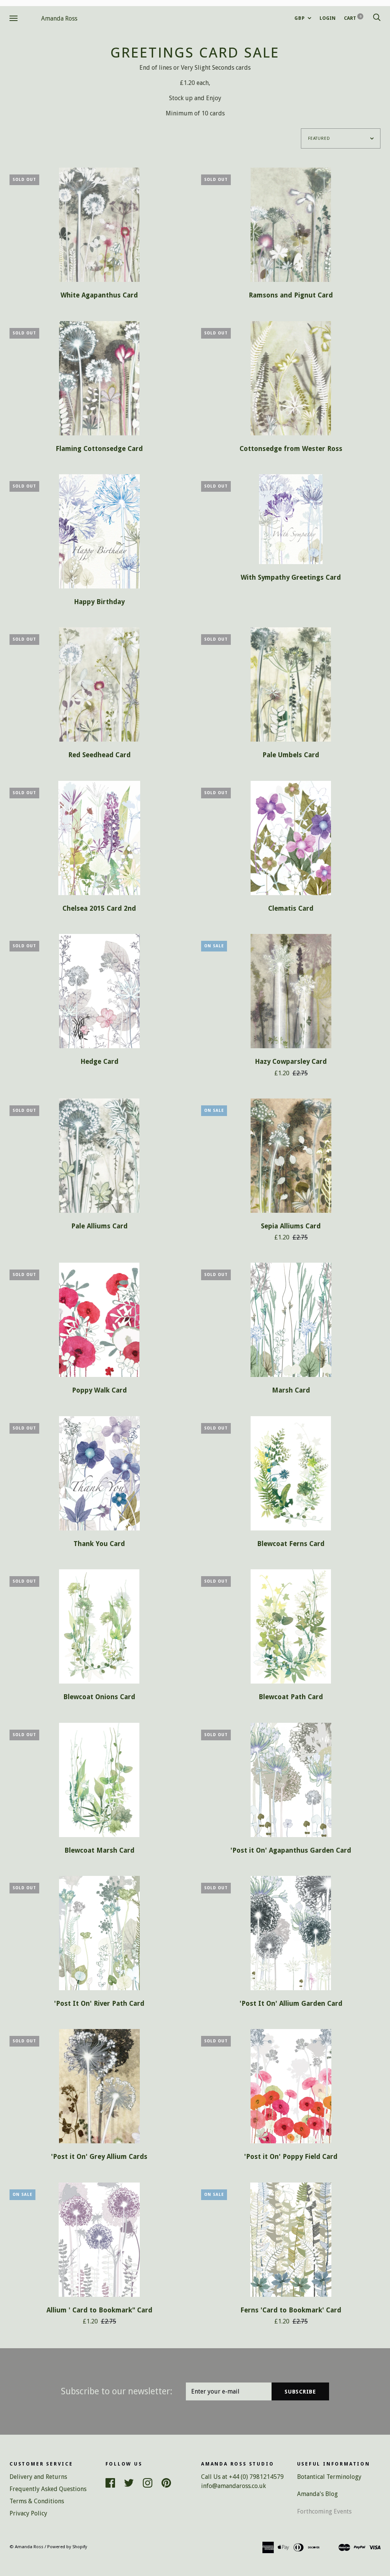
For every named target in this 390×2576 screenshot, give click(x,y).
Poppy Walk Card (99, 1390)
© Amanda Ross (26, 2547)
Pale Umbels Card (291, 755)
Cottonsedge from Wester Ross (291, 449)
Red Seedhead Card (99, 755)
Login (328, 18)
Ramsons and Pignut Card (291, 295)
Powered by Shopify (67, 2547)
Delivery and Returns (38, 2477)
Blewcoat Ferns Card (291, 1544)
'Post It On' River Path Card (99, 2004)
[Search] (377, 18)
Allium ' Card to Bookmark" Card (99, 2310)
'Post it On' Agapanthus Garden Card (291, 1850)
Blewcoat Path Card (291, 1697)
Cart (353, 18)
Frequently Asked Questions (48, 2489)
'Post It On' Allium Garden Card (291, 2004)
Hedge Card (99, 1062)
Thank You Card (99, 1544)
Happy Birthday (99, 602)
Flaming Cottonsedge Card (99, 449)
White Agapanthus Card (99, 295)
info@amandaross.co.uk (233, 2486)
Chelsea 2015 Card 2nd (99, 908)
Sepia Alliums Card (291, 1226)
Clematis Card (291, 908)
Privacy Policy (28, 2513)
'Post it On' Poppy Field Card (291, 2157)
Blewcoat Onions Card (99, 1697)
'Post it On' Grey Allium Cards (99, 2157)
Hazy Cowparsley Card (291, 1062)
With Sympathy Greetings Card (291, 577)
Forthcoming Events (324, 2511)
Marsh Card (291, 1390)
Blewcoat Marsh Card (99, 1850)
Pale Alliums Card (99, 1226)
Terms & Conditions (37, 2501)
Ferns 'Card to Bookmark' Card (291, 2310)
